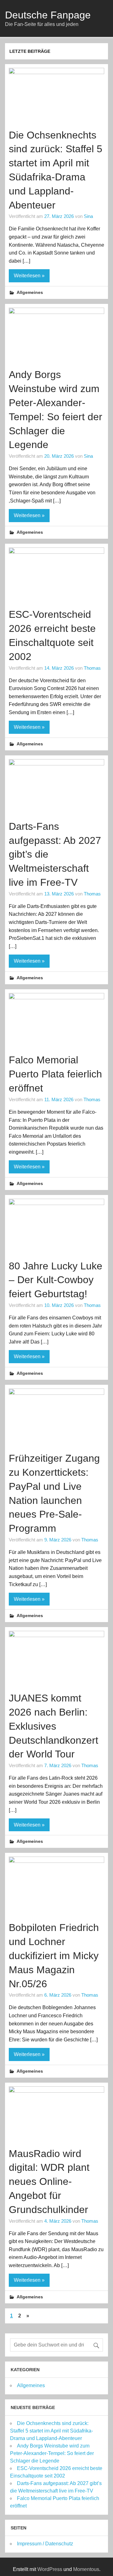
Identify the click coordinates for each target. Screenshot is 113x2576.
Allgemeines (30, 292)
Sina (88, 216)
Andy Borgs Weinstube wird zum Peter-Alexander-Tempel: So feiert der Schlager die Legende (52, 2453)
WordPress (50, 2569)
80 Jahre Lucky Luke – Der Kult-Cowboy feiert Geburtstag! (56, 1280)
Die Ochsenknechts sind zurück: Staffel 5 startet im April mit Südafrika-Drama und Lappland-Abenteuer (51, 2431)
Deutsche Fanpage (48, 15)
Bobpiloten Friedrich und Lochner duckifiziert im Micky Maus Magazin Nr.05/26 (54, 1956)
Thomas (92, 668)
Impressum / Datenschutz (45, 2544)
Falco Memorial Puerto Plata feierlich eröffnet (55, 1074)
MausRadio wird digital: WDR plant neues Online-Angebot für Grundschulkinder (49, 2182)
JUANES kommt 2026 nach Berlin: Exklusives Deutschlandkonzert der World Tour (54, 1726)
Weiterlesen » (29, 276)
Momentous (86, 2569)
